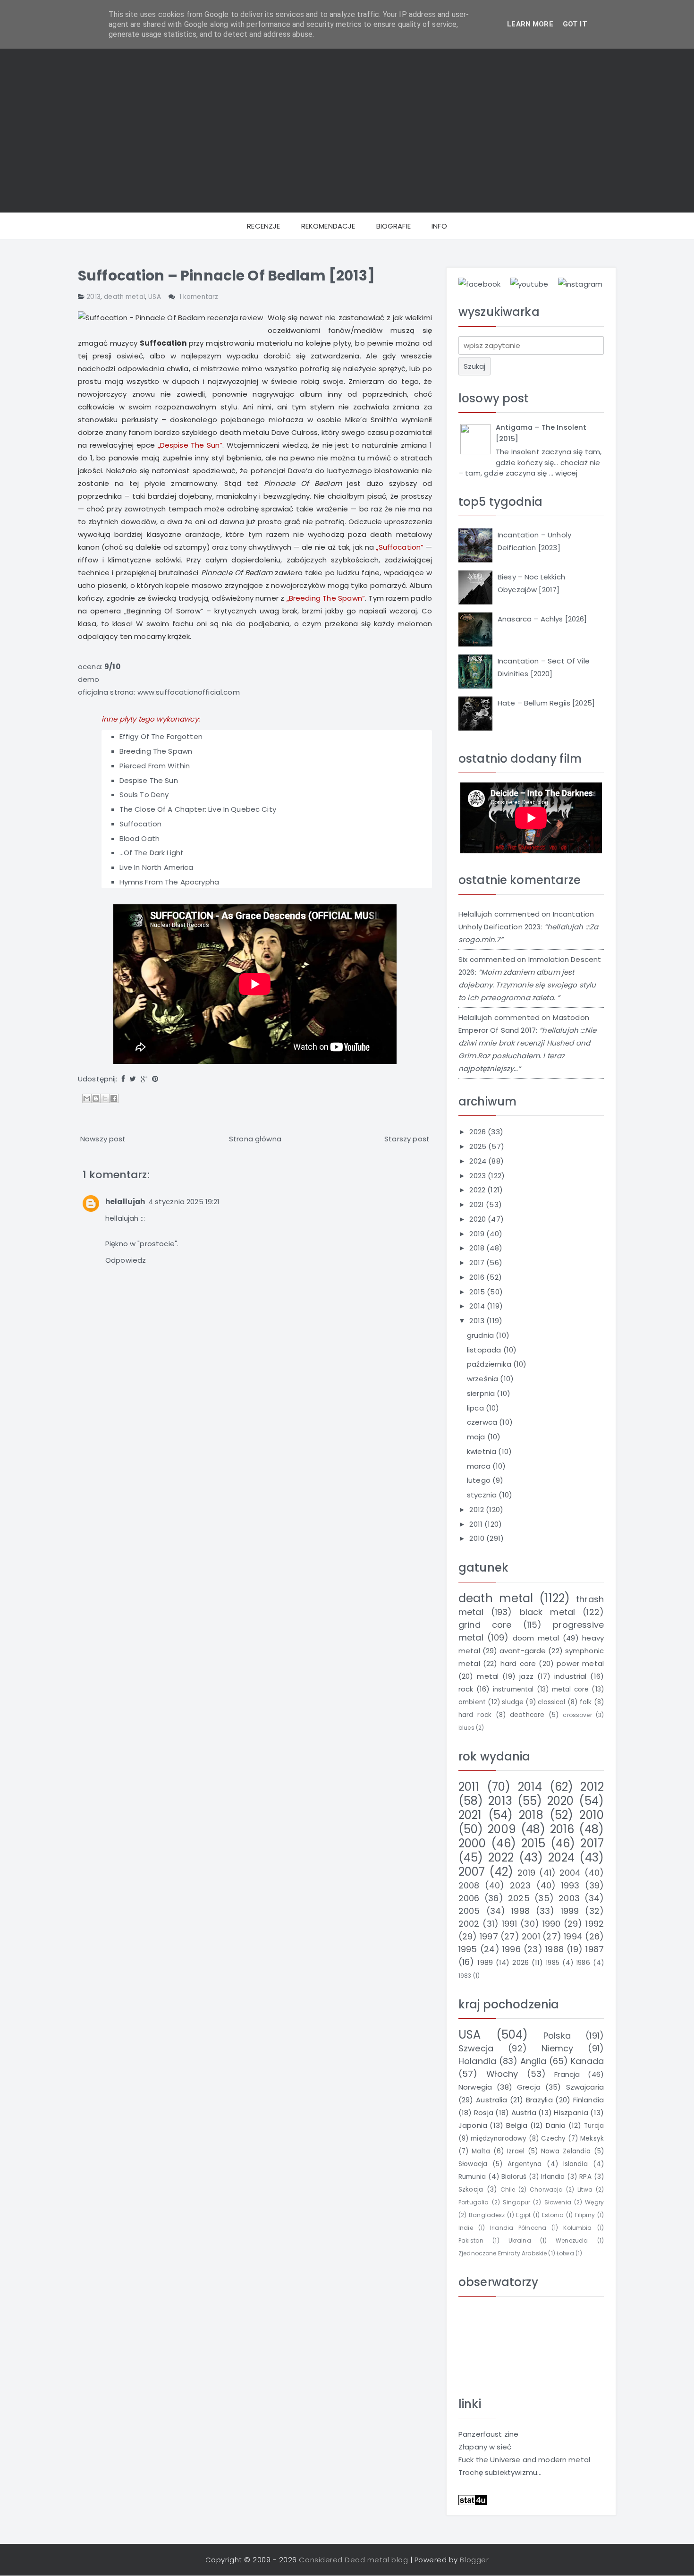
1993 (571, 1885)
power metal (580, 1663)
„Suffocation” (400, 547)
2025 (479, 1146)
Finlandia (588, 2100)
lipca (476, 1408)
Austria (524, 2113)
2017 (478, 1262)
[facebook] (479, 284)
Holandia (477, 2061)
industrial (571, 1676)
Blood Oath (140, 838)
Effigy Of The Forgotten (161, 736)
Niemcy (557, 2048)
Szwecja (476, 2048)
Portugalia (474, 2202)
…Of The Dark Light (152, 853)
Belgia (517, 2125)
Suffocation (141, 824)
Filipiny (585, 2215)
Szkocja (471, 2189)
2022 (478, 1190)
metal (488, 1676)
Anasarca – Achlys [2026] (542, 619)
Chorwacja (546, 2189)
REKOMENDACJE (328, 226)
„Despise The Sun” (190, 445)
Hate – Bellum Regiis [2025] (546, 703)
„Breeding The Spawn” (326, 598)
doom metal (536, 1638)
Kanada (587, 2061)
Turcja (594, 2126)
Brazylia (539, 2100)
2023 (478, 1176)
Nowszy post (103, 1139)
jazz (526, 1676)
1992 (595, 1924)
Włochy (502, 2074)
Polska (557, 2036)
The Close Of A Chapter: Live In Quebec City (198, 809)
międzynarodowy (499, 2138)
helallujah (125, 1202)
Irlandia (553, 2177)
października (490, 1364)
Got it (575, 24)
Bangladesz (487, 2215)
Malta (481, 2151)
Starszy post (407, 1139)
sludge (513, 1702)
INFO (439, 226)
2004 (570, 1873)
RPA (585, 2177)
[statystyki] (473, 2499)
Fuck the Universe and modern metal (524, 2460)
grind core (485, 1625)
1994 (573, 1936)
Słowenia (558, 2202)
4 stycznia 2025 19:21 (184, 1202)
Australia (491, 2100)
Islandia (576, 2164)
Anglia (533, 2061)
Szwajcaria (585, 2087)
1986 (583, 1963)
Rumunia (472, 2177)
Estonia (553, 2215)
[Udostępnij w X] (105, 1098)
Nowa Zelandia (566, 2151)
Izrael (516, 2151)
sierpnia (482, 1393)
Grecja (529, 2087)
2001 (531, 1936)
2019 (478, 1234)
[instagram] (580, 284)
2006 (469, 1898)
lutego (480, 1480)
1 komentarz (199, 297)
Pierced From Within (155, 766)
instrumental (513, 1689)
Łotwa (565, 2253)
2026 (478, 1132)
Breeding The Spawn (156, 751)
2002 (469, 1924)
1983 (465, 1976)
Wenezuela (572, 2240)
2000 (472, 1843)
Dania (556, 2125)
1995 (468, 1949)
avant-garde (523, 1651)
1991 (510, 1924)
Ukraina (520, 2240)
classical (551, 1702)
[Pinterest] (155, 1079)
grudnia (481, 1335)
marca (480, 1466)
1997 (489, 1936)
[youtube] (529, 284)
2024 (479, 1161)
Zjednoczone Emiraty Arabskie (503, 2253)
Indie (466, 2228)
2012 (478, 1509)
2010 (478, 1538)
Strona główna (255, 1139)
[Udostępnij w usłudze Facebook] (114, 1098)
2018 (478, 1248)
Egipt (523, 2215)
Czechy (553, 2138)
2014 (478, 1306)
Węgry (594, 2202)
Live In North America (157, 867)
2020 (478, 1219)
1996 (512, 1949)
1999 (570, 1911)
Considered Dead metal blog (353, 2560)
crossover (577, 1715)
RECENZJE (263, 226)
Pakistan (471, 2240)
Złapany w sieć (485, 2447)
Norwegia (475, 2087)
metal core (571, 1689)
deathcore (527, 1715)
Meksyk (592, 2138)
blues (466, 1728)
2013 (93, 297)
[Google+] (144, 1079)
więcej (566, 473)
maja (477, 1437)
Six (463, 959)
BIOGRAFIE (394, 226)
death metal (124, 297)
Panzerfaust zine (488, 2434)
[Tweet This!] (133, 1079)
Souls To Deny (144, 795)
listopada (485, 1350)
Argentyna (525, 2164)
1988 (554, 1949)
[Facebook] (123, 1079)
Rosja (484, 2113)
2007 (472, 1872)
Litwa (585, 2189)
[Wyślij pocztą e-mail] (87, 1098)
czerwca (483, 1422)
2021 (478, 1204)
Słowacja (473, 2164)
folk (586, 1702)
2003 (569, 1898)
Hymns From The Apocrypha (169, 882)
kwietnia (482, 1451)
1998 (520, 1911)
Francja (567, 2074)
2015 (478, 1292)
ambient (472, 1702)
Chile (508, 2189)
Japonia (473, 2125)
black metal (548, 1612)
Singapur (516, 2202)
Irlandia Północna (518, 2228)
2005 (469, 1911)
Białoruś (514, 2177)
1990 (552, 1924)
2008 (469, 1885)
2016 (478, 1277)
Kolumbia (577, 2228)
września (483, 1379)
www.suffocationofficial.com (189, 692)
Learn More (530, 24)
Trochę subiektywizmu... (500, 2472)
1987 (595, 1949)
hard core (518, 1663)
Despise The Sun (149, 780)
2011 (477, 1524)
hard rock (475, 1715)
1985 (553, 1963)
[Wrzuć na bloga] (96, 1098)
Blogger (474, 2560)
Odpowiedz (126, 1260)
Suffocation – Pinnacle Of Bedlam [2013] (226, 276)
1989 (485, 1962)
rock (466, 1689)
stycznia (483, 1495)
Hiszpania (571, 2113)
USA (154, 297)
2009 (502, 1829)
